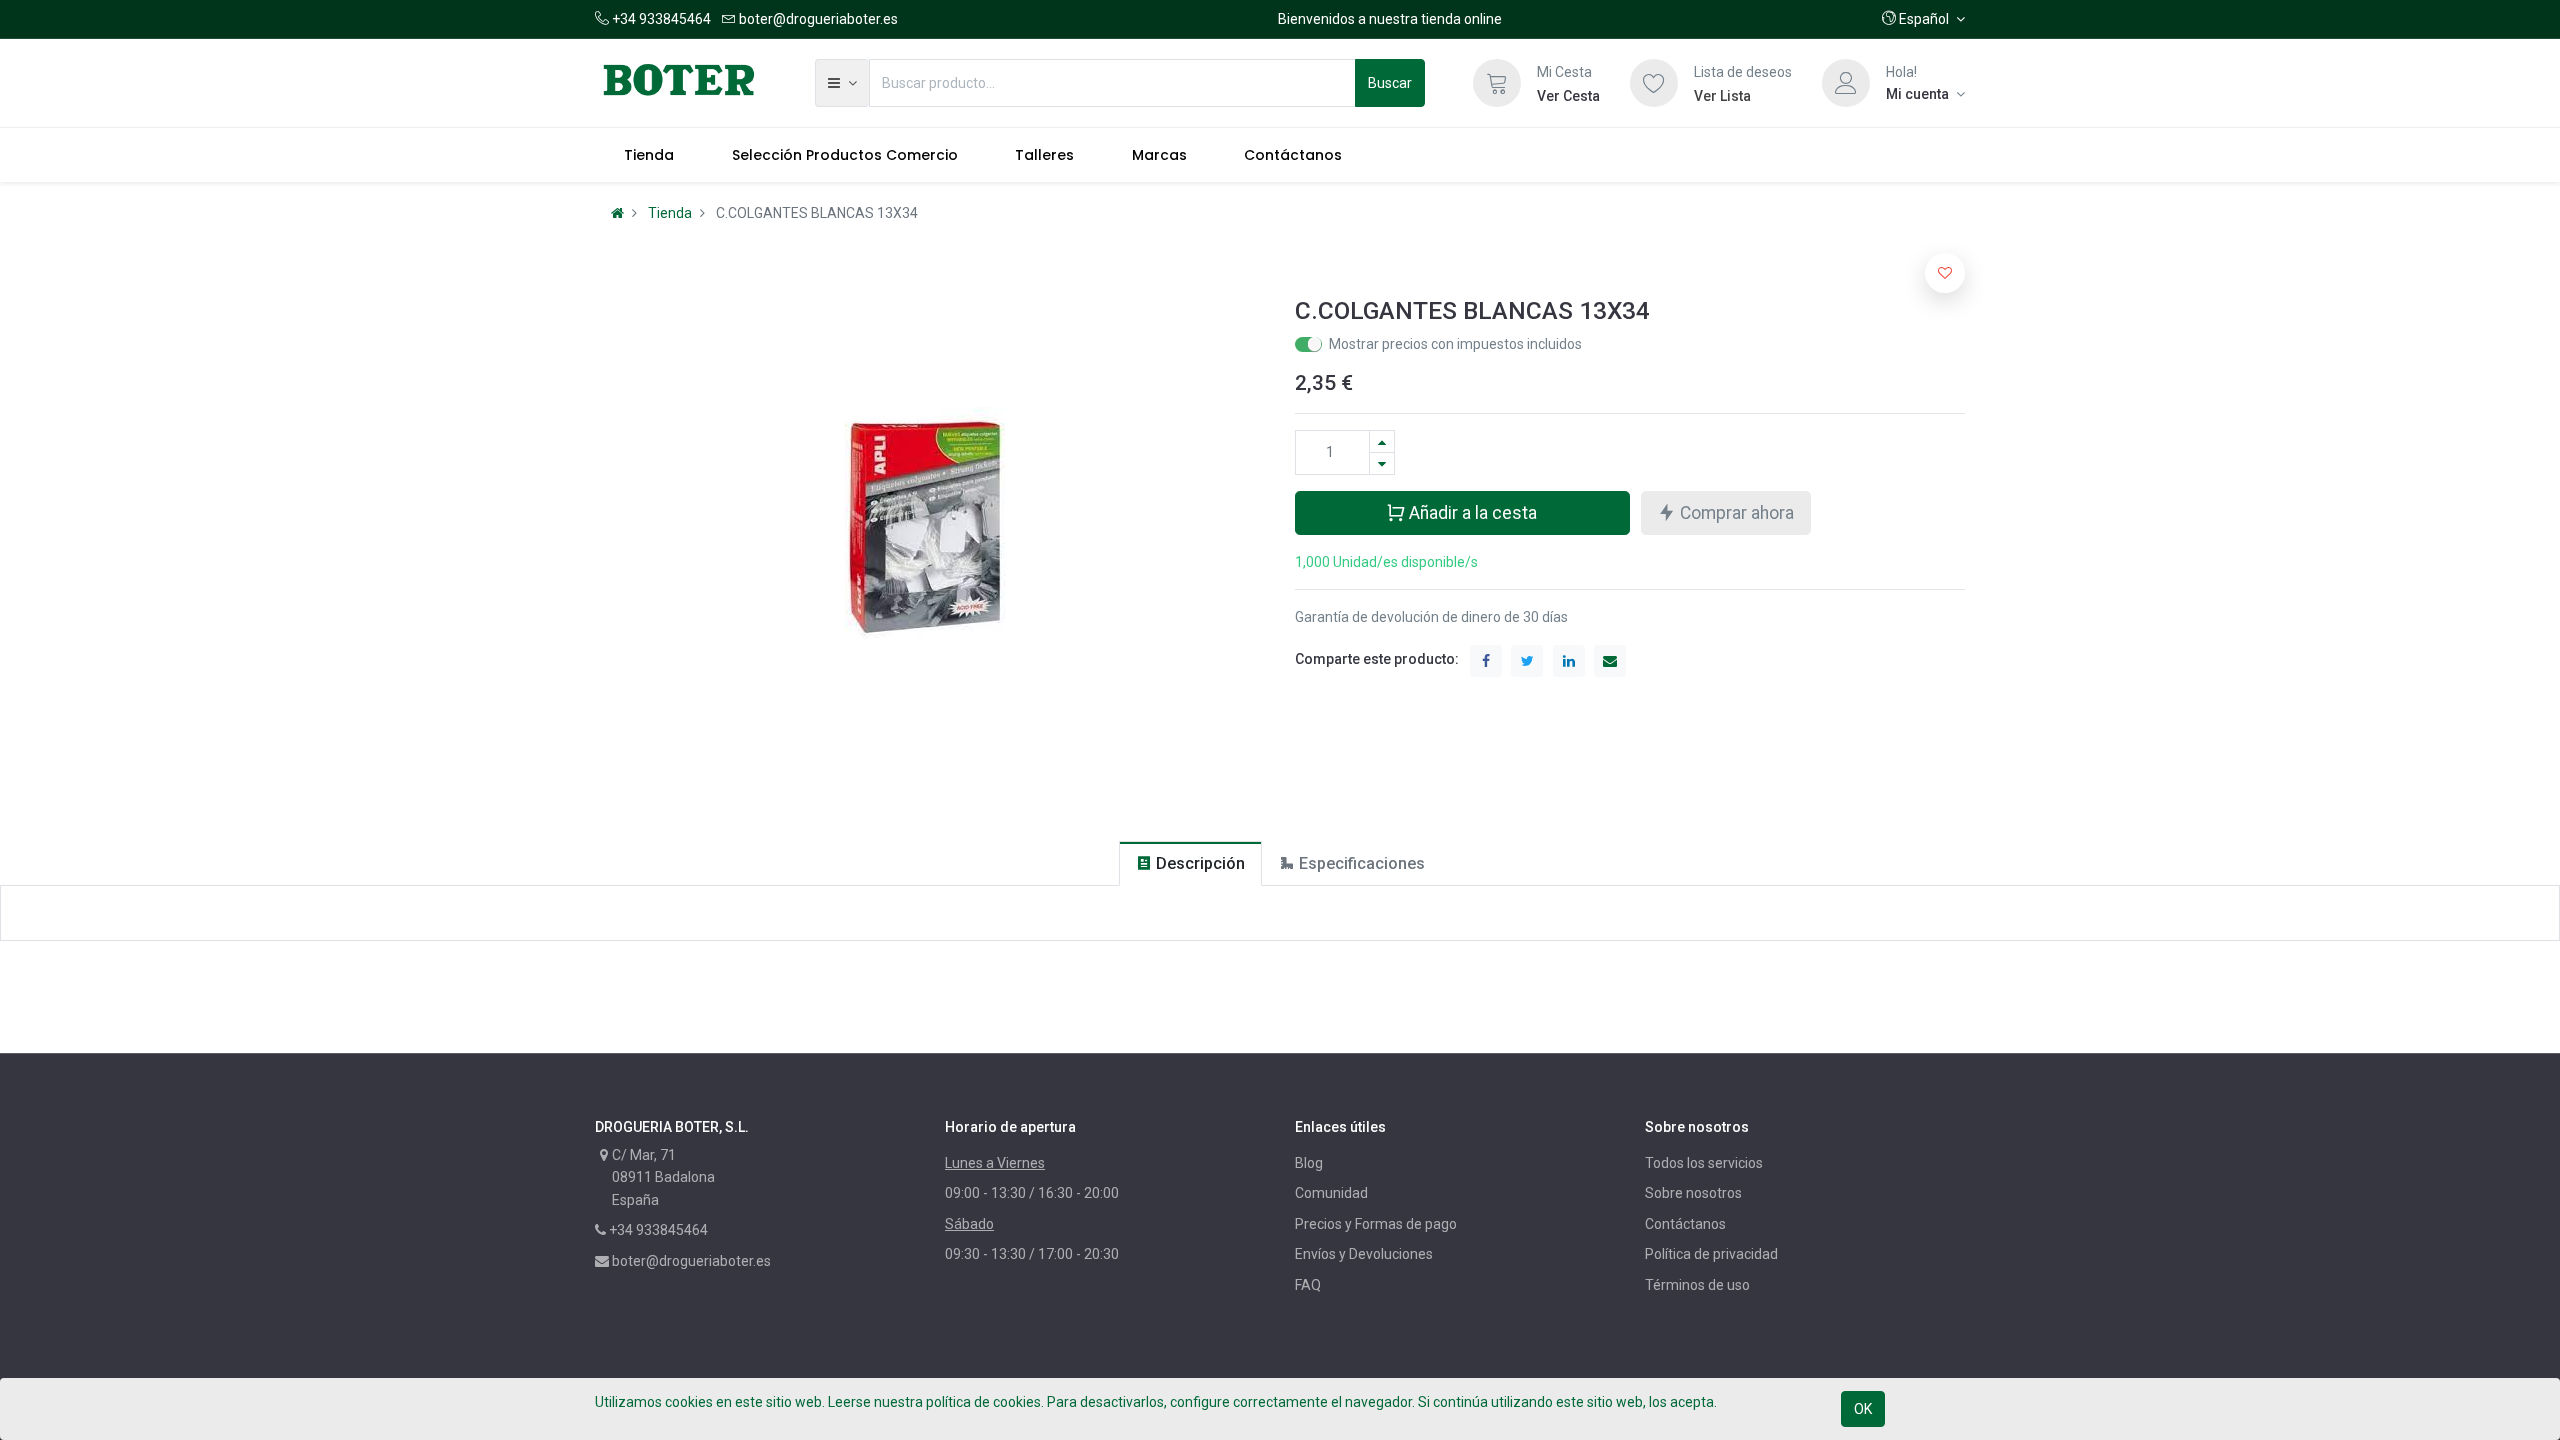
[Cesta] (1497, 83)
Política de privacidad (1711, 1254)
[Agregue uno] (1382, 441)
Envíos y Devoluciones (1364, 1254)
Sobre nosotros (1693, 1193)
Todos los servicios (1704, 1163)
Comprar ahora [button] (1735, 513)
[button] (1923, 19)
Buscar (1390, 83)
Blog (1309, 1163)
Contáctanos (1685, 1224)
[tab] (1190, 863)
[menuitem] (649, 155)
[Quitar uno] (1382, 463)
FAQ (1308, 1285)
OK (1863, 1409)
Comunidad (1331, 1193)
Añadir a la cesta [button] (1471, 513)
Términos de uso (1697, 1285)
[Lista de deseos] (1654, 83)
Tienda (670, 213)
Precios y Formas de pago (1376, 1224)
